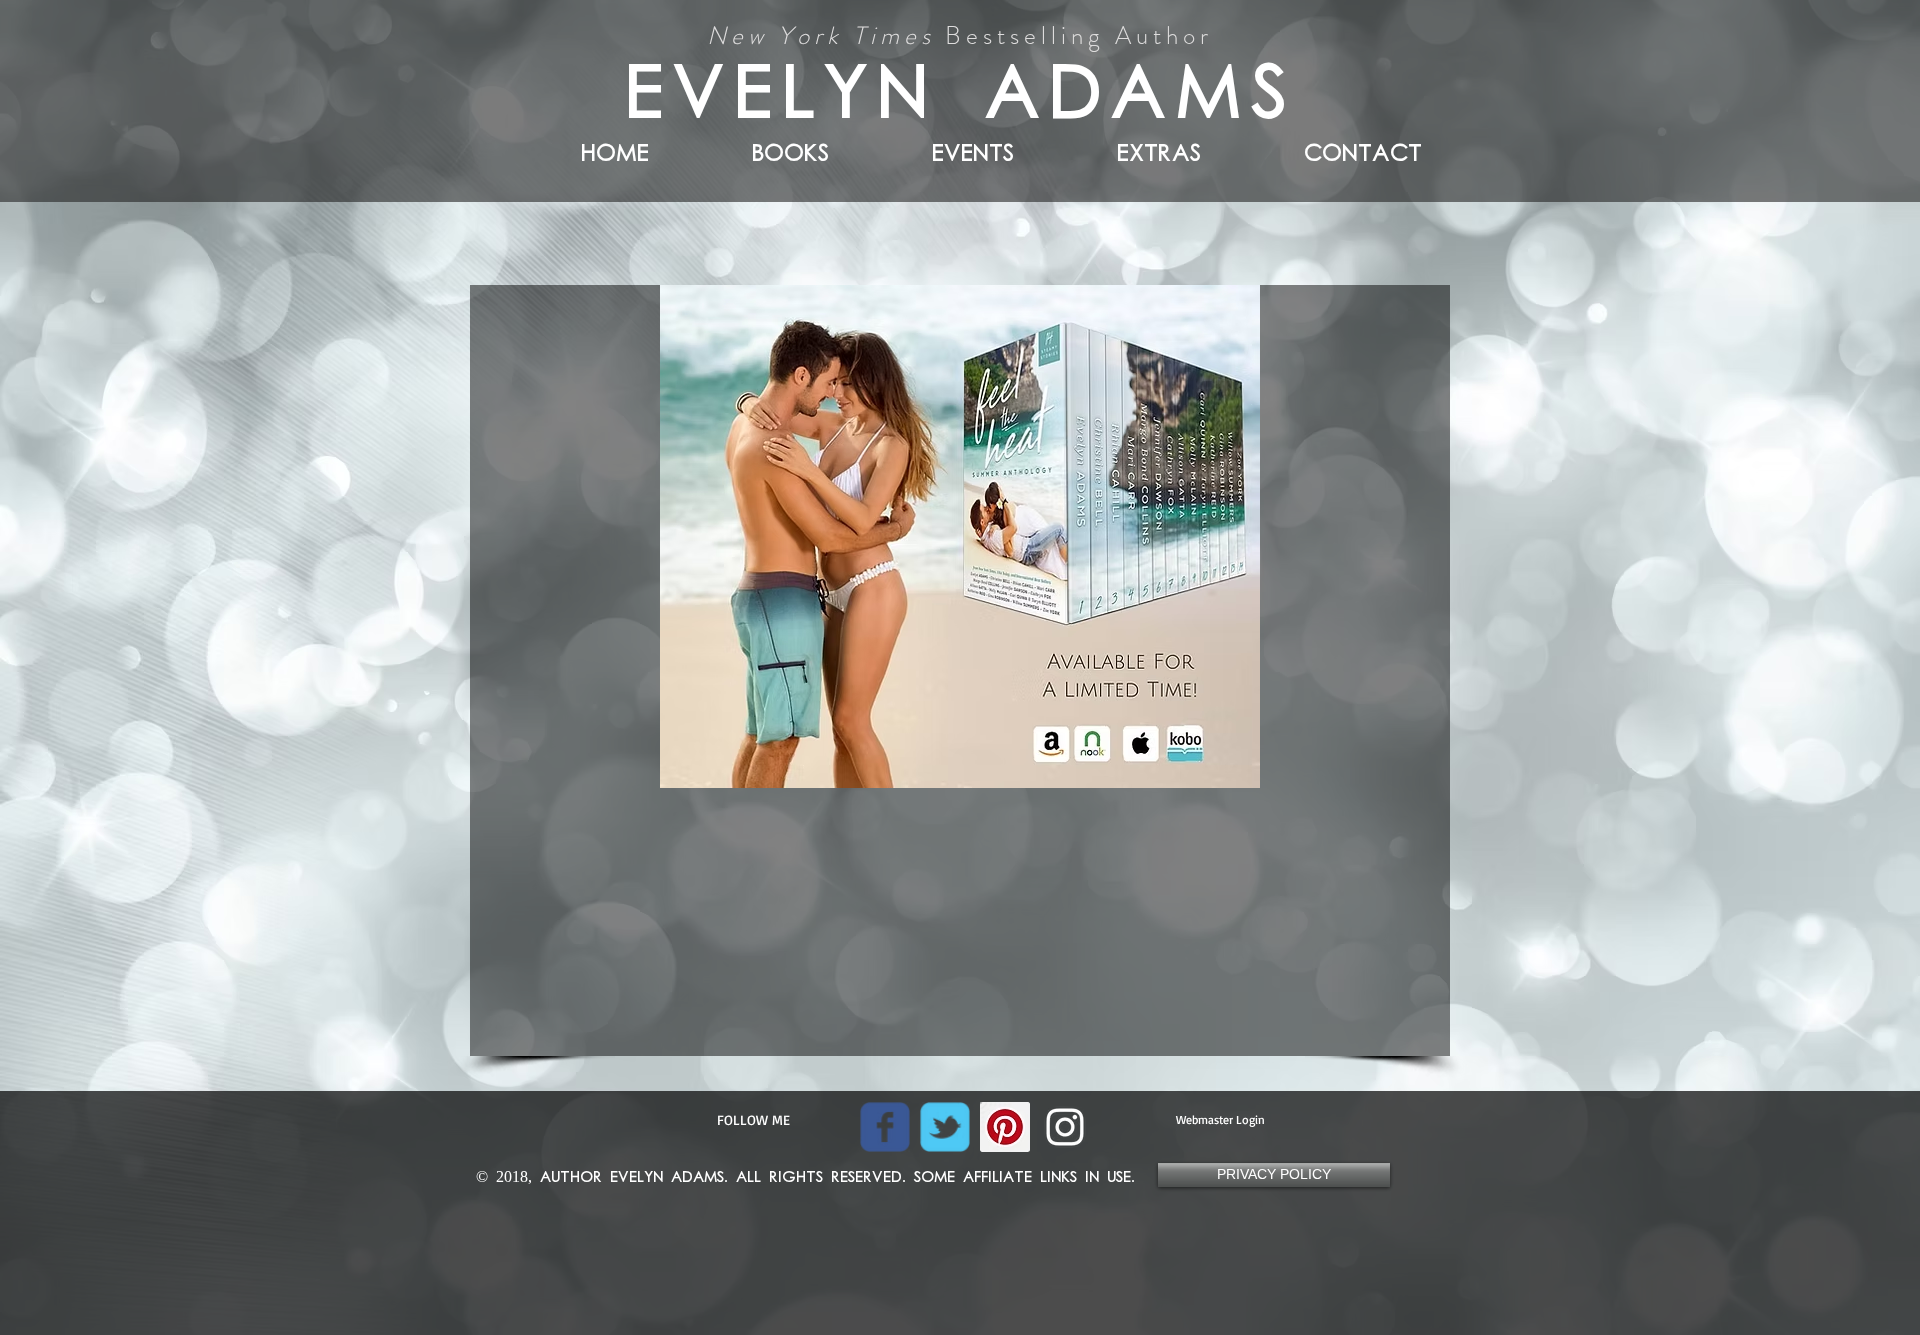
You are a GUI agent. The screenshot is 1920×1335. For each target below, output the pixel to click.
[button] (1118, 149)
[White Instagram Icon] (1065, 1127)
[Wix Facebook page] (885, 1127)
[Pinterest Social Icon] (1005, 1127)
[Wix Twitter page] (945, 1127)
